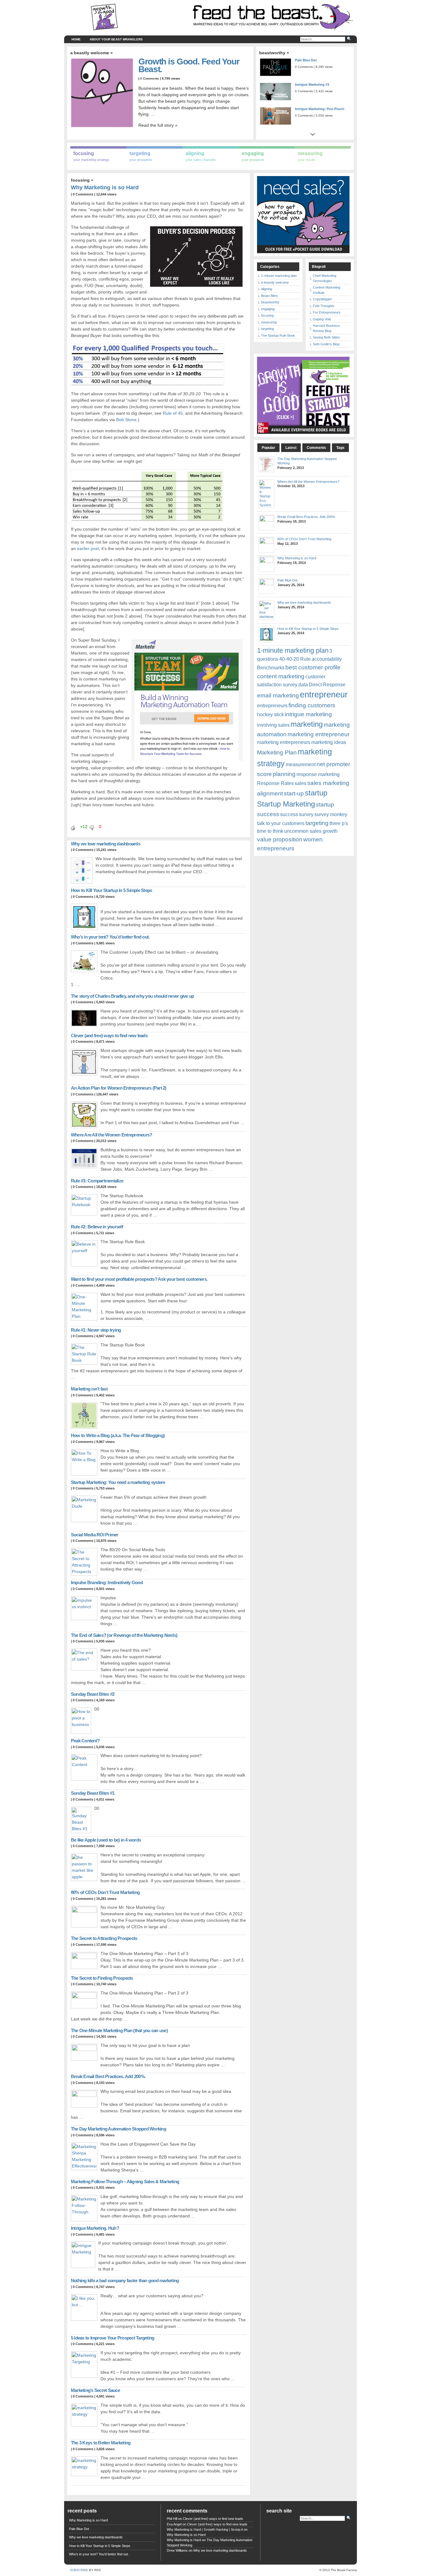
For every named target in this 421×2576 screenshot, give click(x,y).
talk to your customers (281, 823)
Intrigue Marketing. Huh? (95, 2228)
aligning (267, 289)
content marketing (281, 676)
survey (306, 814)
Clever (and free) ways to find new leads (109, 1035)
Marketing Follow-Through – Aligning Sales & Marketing (125, 2182)
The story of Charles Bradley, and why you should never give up (133, 996)
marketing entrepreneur (319, 734)
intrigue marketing (308, 714)
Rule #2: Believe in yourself (97, 1227)
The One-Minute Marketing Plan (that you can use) (119, 2030)
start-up (294, 793)
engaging (268, 309)
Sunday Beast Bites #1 (93, 1793)
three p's (339, 823)
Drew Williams (177, 2550)
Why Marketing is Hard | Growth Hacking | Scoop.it (205, 2529)
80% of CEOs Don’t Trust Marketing (105, 1892)
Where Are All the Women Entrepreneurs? (112, 1135)
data (303, 685)
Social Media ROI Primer (95, 1535)
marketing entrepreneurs (284, 742)
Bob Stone (126, 420)
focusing (80, 180)
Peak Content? (85, 1741)
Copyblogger (322, 299)
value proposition (280, 839)
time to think (270, 831)
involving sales (273, 725)
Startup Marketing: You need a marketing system (118, 1482)
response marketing (318, 774)
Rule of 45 (173, 413)
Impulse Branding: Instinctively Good (107, 1582)
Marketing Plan (277, 752)
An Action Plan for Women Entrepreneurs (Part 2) (119, 1088)
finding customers (312, 705)
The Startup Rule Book (278, 335)
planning (284, 774)
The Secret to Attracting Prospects (104, 1938)
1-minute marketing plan (279, 276)
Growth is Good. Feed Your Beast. (189, 65)
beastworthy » (274, 53)
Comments (316, 448)
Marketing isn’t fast (89, 1389)
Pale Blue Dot (306, 60)
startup (316, 793)
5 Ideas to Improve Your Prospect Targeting (113, 2338)
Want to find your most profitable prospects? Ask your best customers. (139, 1279)
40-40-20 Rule (295, 659)
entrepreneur (324, 695)
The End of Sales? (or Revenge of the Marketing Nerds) (124, 1635)
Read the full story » (158, 125)
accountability (327, 659)
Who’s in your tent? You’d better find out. (110, 937)
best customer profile (313, 667)
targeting (268, 329)
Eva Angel (174, 2524)
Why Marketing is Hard (184, 2540)
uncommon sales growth (311, 831)
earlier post (88, 548)
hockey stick (270, 715)
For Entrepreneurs (327, 312)
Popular (268, 448)
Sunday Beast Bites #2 (93, 1694)
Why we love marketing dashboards (106, 844)
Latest (291, 448)
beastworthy (270, 302)
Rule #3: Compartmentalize (97, 1181)
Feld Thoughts (324, 306)
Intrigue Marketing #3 (312, 84)
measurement (301, 764)
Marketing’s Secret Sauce (95, 2390)
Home (76, 39)
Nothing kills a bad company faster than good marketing (125, 2280)
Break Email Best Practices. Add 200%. (108, 2076)
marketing (307, 724)
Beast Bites (270, 296)
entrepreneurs (272, 706)
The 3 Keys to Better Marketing (101, 2443)
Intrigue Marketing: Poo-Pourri (320, 109)
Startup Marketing (286, 804)
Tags (340, 448)
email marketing (278, 695)
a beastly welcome (275, 282)
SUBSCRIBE (79, 2570)
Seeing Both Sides (326, 337)
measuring (269, 322)
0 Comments (150, 78)
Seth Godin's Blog (326, 344)
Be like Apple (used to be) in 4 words (106, 1840)
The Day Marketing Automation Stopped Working (119, 2129)
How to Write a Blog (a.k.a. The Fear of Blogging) (118, 1435)
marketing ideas (329, 742)
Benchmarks (271, 668)
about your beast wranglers (116, 39)
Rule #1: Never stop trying (96, 1330)
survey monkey (331, 814)
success (289, 814)
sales (300, 783)
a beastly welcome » (92, 53)
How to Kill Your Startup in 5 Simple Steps (112, 890)
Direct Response (327, 685)
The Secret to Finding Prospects (102, 1978)
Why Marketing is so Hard (105, 187)
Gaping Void (322, 319)
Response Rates (275, 783)
